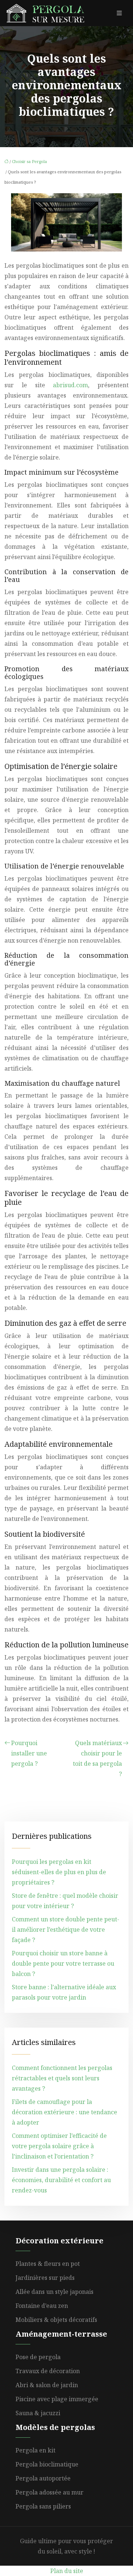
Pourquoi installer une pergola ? (29, 1753)
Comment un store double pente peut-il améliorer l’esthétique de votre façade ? (66, 1930)
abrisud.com (70, 385)
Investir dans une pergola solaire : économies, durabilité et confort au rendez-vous (61, 2180)
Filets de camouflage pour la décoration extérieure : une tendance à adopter (64, 2112)
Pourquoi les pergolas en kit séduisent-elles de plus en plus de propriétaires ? (59, 1872)
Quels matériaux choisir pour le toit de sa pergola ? (97, 1758)
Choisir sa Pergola (29, 161)
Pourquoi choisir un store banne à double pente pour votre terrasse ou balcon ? (63, 1963)
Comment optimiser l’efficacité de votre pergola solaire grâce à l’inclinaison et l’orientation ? (59, 2146)
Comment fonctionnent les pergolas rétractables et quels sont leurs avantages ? (62, 2078)
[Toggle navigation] (119, 13)
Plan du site (67, 2571)
